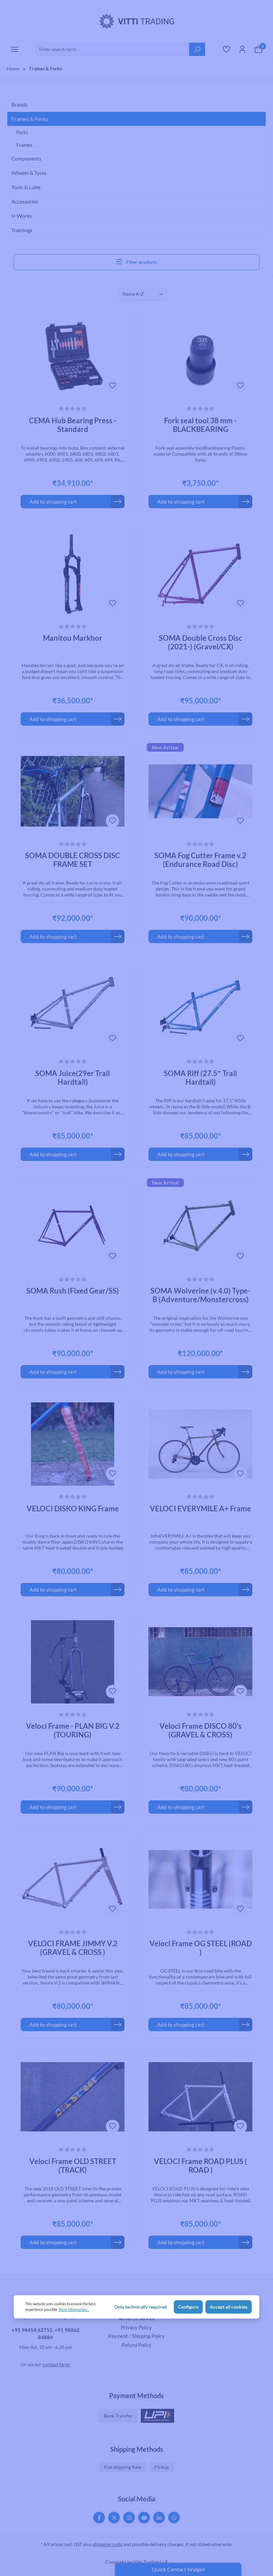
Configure (188, 2307)
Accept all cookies (229, 2307)
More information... (74, 2309)
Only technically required (140, 2307)
